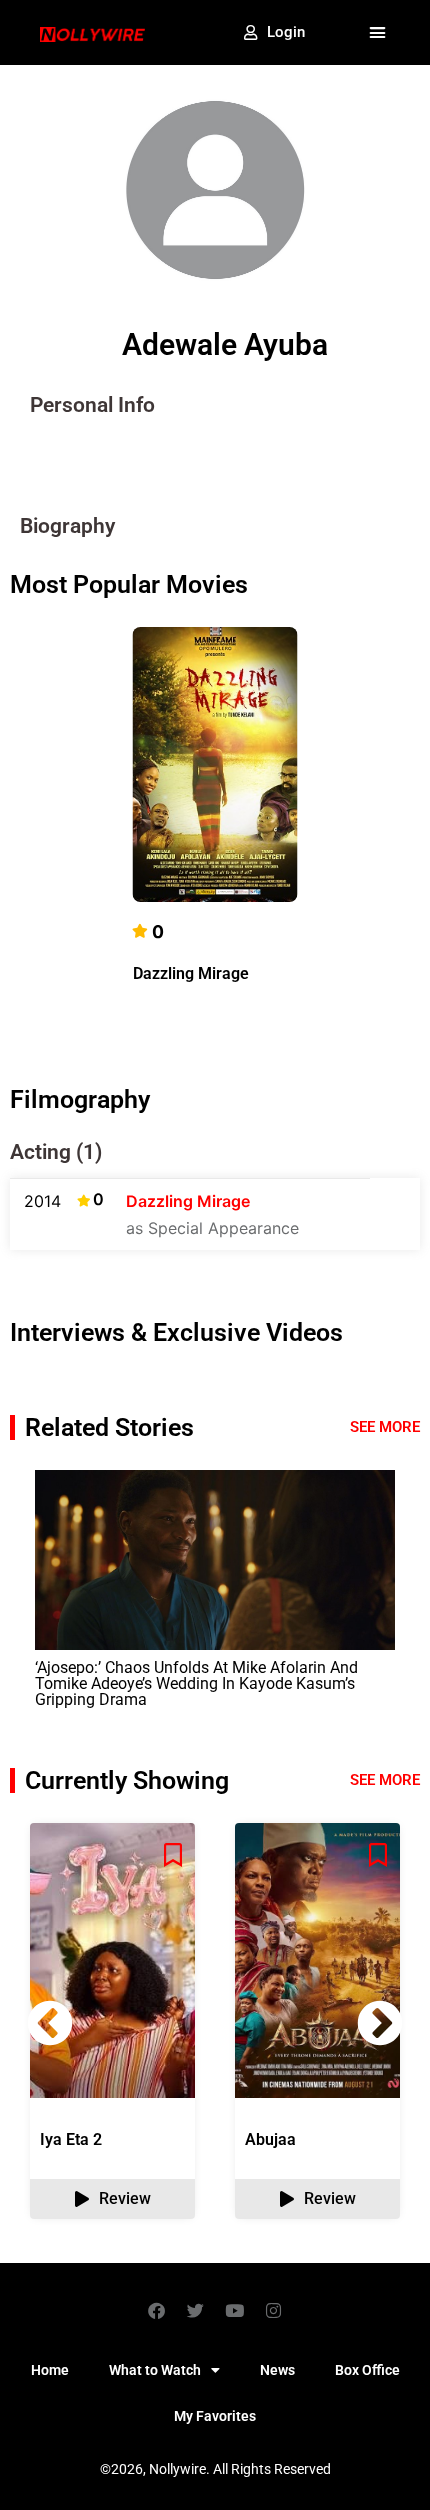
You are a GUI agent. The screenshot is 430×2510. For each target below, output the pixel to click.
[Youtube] (235, 2310)
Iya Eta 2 (71, 2139)
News (277, 2370)
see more (385, 1780)
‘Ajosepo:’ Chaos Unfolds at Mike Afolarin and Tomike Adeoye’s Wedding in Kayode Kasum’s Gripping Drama (196, 1683)
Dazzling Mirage (191, 973)
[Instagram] (274, 2310)
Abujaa (270, 2139)
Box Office (367, 2370)
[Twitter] (196, 2310)
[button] (378, 33)
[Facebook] (157, 2310)
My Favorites (215, 2416)
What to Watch (155, 2370)
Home (50, 2370)
